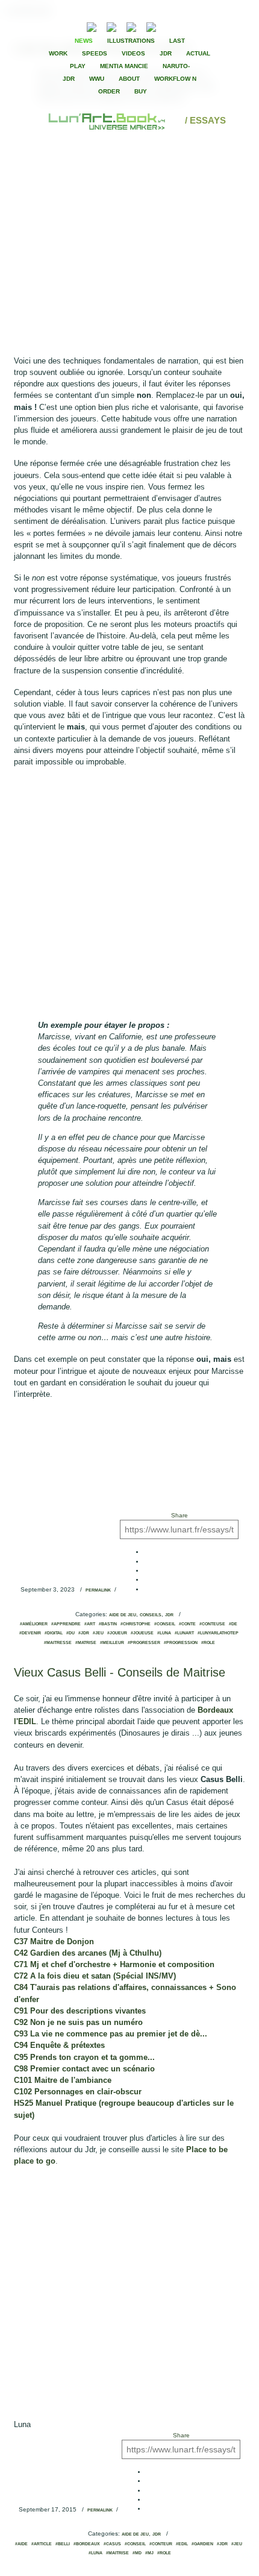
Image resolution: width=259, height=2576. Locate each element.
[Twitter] (193, 26)
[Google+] (204, 26)
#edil (182, 2544)
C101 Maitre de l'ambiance (64, 2080)
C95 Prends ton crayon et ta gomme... (86, 2057)
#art (90, 1624)
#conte (187, 1624)
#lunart (184, 1633)
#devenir (30, 1633)
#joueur (117, 1633)
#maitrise (117, 2553)
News (84, 41)
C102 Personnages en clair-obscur (79, 2092)
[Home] (108, 120)
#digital (54, 1633)
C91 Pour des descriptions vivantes (81, 2011)
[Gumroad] (92, 26)
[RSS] (73, 26)
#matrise (86, 1643)
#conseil (165, 1624)
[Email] (59, 26)
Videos (133, 53)
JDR (166, 53)
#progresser (144, 1643)
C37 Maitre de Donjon (55, 1941)
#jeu (98, 1633)
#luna (164, 1633)
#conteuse (212, 1624)
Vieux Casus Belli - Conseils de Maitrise (120, 1672)
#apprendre (66, 1624)
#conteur (161, 2544)
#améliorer (34, 1624)
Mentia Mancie (124, 66)
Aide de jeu (123, 1615)
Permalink (98, 1590)
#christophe (136, 1624)
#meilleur (112, 1643)
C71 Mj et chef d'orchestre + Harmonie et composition (115, 1964)
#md (137, 2553)
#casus (112, 2544)
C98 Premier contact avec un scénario (86, 2069)
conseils (151, 1615)
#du (70, 1633)
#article (42, 2544)
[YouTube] (170, 26)
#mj (149, 2553)
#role (208, 1643)
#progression (181, 1643)
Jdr (169, 1615)
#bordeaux (87, 2544)
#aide (21, 2544)
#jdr (84, 1633)
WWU (97, 79)
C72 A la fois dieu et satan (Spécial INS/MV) (96, 1976)
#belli (63, 2544)
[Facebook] (183, 26)
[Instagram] (151, 26)
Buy (141, 91)
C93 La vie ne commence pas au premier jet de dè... (112, 2034)
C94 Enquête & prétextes (61, 2045)
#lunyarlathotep (218, 1633)
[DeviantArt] (111, 26)
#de (233, 1624)
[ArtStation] (131, 26)
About (129, 79)
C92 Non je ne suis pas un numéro (80, 2022)
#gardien (202, 2544)
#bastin (108, 1624)
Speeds (95, 53)
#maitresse (58, 1643)
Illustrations (131, 41)
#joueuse (142, 1633)
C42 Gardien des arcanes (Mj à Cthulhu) (89, 1953)
